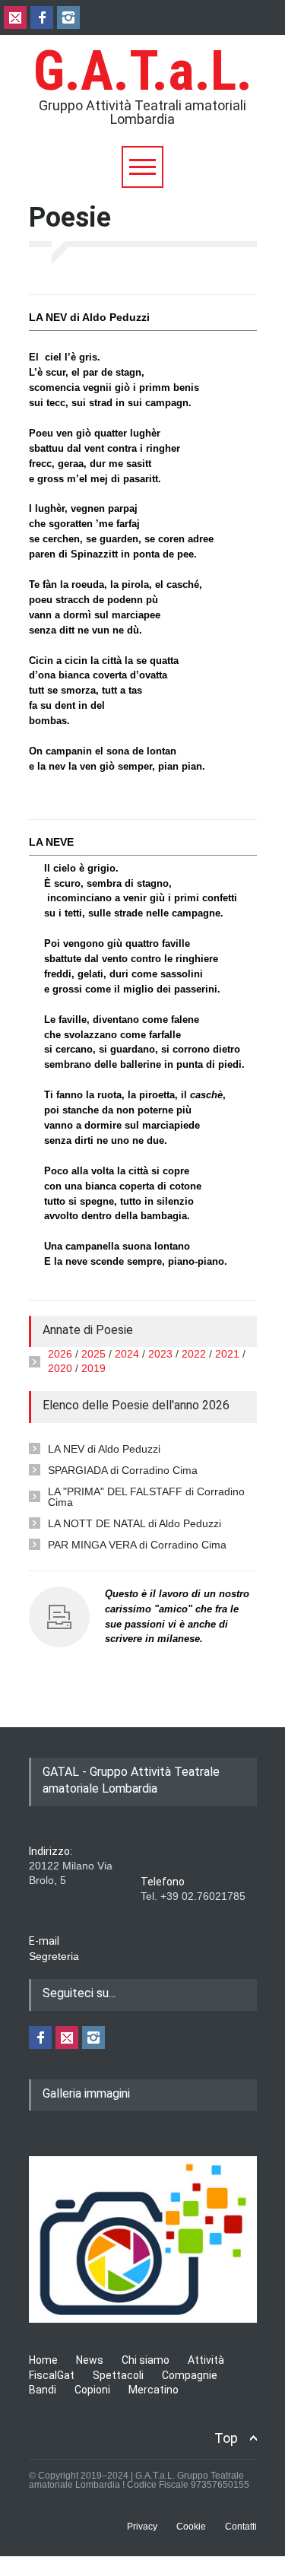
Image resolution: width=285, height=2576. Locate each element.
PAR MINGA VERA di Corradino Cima (137, 1545)
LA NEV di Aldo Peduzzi (104, 1449)
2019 (93, 1368)
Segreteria (54, 1956)
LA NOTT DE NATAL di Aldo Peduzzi (135, 1523)
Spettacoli (118, 2375)
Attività (206, 2360)
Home (43, 2360)
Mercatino (154, 2390)
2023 (160, 1354)
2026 (60, 1354)
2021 (227, 1354)
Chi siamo (146, 2360)
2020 (60, 1368)
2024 (127, 1354)
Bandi (43, 2390)
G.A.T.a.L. (143, 71)
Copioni (92, 2390)
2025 (93, 1354)
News (90, 2360)
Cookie (191, 2527)
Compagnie (190, 2375)
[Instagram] (68, 17)
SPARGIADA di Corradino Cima (123, 1470)
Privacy (142, 2527)
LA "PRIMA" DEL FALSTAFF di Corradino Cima (146, 1497)
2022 (194, 1354)
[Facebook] (42, 17)
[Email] (15, 17)
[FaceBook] (40, 2038)
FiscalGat (52, 2375)
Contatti (241, 2527)
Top (226, 2438)
